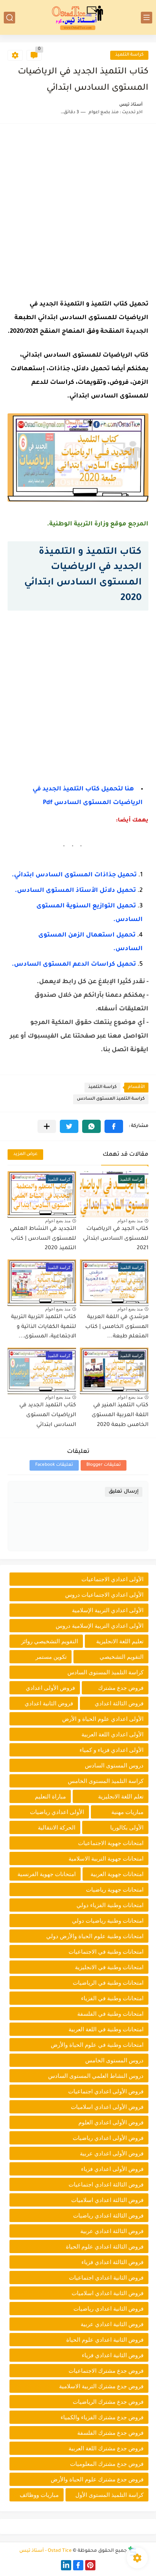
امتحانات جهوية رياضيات (115, 1890)
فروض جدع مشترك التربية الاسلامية (101, 2386)
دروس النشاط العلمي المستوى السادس (96, 2076)
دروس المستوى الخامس (114, 2060)
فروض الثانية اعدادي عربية (112, 2324)
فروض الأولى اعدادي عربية (112, 2153)
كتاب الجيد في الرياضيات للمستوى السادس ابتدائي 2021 (116, 1239)
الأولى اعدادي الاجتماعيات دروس (104, 1595)
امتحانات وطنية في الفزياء (112, 1998)
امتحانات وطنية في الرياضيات (108, 1983)
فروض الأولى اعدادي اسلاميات (107, 2107)
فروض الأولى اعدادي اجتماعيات (106, 2091)
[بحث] (9, 18)
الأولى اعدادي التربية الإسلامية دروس (100, 1626)
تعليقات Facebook (54, 1465)
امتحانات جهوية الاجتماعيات (111, 1843)
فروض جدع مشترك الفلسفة (110, 2433)
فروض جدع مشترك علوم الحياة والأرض (97, 2479)
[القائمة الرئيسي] (147, 18)
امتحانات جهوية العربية (117, 1874)
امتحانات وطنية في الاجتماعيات (106, 1952)
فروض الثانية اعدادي (49, 1703)
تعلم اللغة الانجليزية (121, 1796)
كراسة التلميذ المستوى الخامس (106, 1781)
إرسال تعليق (124, 1492)
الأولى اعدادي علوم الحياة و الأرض (103, 1719)
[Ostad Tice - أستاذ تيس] (78, 17)
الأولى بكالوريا (127, 1827)
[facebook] (78, 2565)
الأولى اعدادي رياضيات (57, 1812)
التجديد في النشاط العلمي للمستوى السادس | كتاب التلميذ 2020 (43, 1239)
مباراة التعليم (50, 1796)
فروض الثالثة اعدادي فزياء (112, 2262)
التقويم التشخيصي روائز (50, 1641)
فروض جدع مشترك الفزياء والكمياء (102, 2417)
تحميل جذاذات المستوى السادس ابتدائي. (74, 875)
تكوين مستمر (51, 1657)
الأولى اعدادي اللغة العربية (112, 1734)
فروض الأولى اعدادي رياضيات (108, 2138)
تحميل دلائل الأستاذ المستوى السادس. (75, 891)
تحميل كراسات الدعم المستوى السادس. (74, 965)
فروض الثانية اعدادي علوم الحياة (105, 2340)
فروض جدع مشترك (121, 1688)
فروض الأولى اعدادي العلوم (111, 2122)
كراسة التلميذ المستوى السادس (111, 1099)
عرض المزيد (25, 1154)
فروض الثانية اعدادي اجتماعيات (106, 2278)
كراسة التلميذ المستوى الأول (109, 2495)
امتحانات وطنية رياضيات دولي (108, 1921)
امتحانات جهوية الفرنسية (47, 1874)
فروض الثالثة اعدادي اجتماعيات (106, 2184)
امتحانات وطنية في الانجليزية (109, 1967)
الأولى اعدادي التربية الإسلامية (108, 1610)
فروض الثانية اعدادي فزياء (113, 2355)
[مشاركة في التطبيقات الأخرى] (47, 1126)
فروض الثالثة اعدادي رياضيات (108, 2215)
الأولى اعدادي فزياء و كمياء (112, 1750)
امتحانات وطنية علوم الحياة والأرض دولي (95, 1936)
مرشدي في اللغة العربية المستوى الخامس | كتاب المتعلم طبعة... (117, 1327)
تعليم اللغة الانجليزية (120, 1641)
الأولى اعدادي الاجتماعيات (112, 1579)
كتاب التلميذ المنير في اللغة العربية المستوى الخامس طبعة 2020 (120, 1415)
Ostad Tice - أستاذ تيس (45, 2551)
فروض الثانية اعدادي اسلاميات (108, 2293)
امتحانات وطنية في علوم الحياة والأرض (97, 2045)
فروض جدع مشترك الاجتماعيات (106, 2371)
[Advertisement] (78, 209)
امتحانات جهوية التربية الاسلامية (106, 1858)
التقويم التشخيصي (122, 1657)
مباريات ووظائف (39, 2495)
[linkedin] (66, 2565)
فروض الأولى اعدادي (50, 1688)
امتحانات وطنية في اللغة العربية (106, 2029)
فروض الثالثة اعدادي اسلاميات (107, 2200)
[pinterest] (90, 2565)
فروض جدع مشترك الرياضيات (108, 2402)
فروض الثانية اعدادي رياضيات (108, 2309)
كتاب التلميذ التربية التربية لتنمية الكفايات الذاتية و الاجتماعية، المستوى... (44, 1327)
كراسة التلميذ (129, 55)
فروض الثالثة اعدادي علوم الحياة (105, 2246)
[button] (114, 1126)
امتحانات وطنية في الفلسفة (110, 2014)
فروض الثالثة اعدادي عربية (112, 2231)
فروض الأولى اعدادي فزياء (112, 2169)
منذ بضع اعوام (130, 1221)
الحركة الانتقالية (57, 1827)
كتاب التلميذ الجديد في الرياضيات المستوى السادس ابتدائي (48, 1415)
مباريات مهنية (127, 1812)
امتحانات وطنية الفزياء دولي (110, 1905)
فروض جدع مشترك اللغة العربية (106, 2448)
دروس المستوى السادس (114, 1765)
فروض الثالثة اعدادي (119, 1703)
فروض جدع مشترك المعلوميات (107, 2464)
